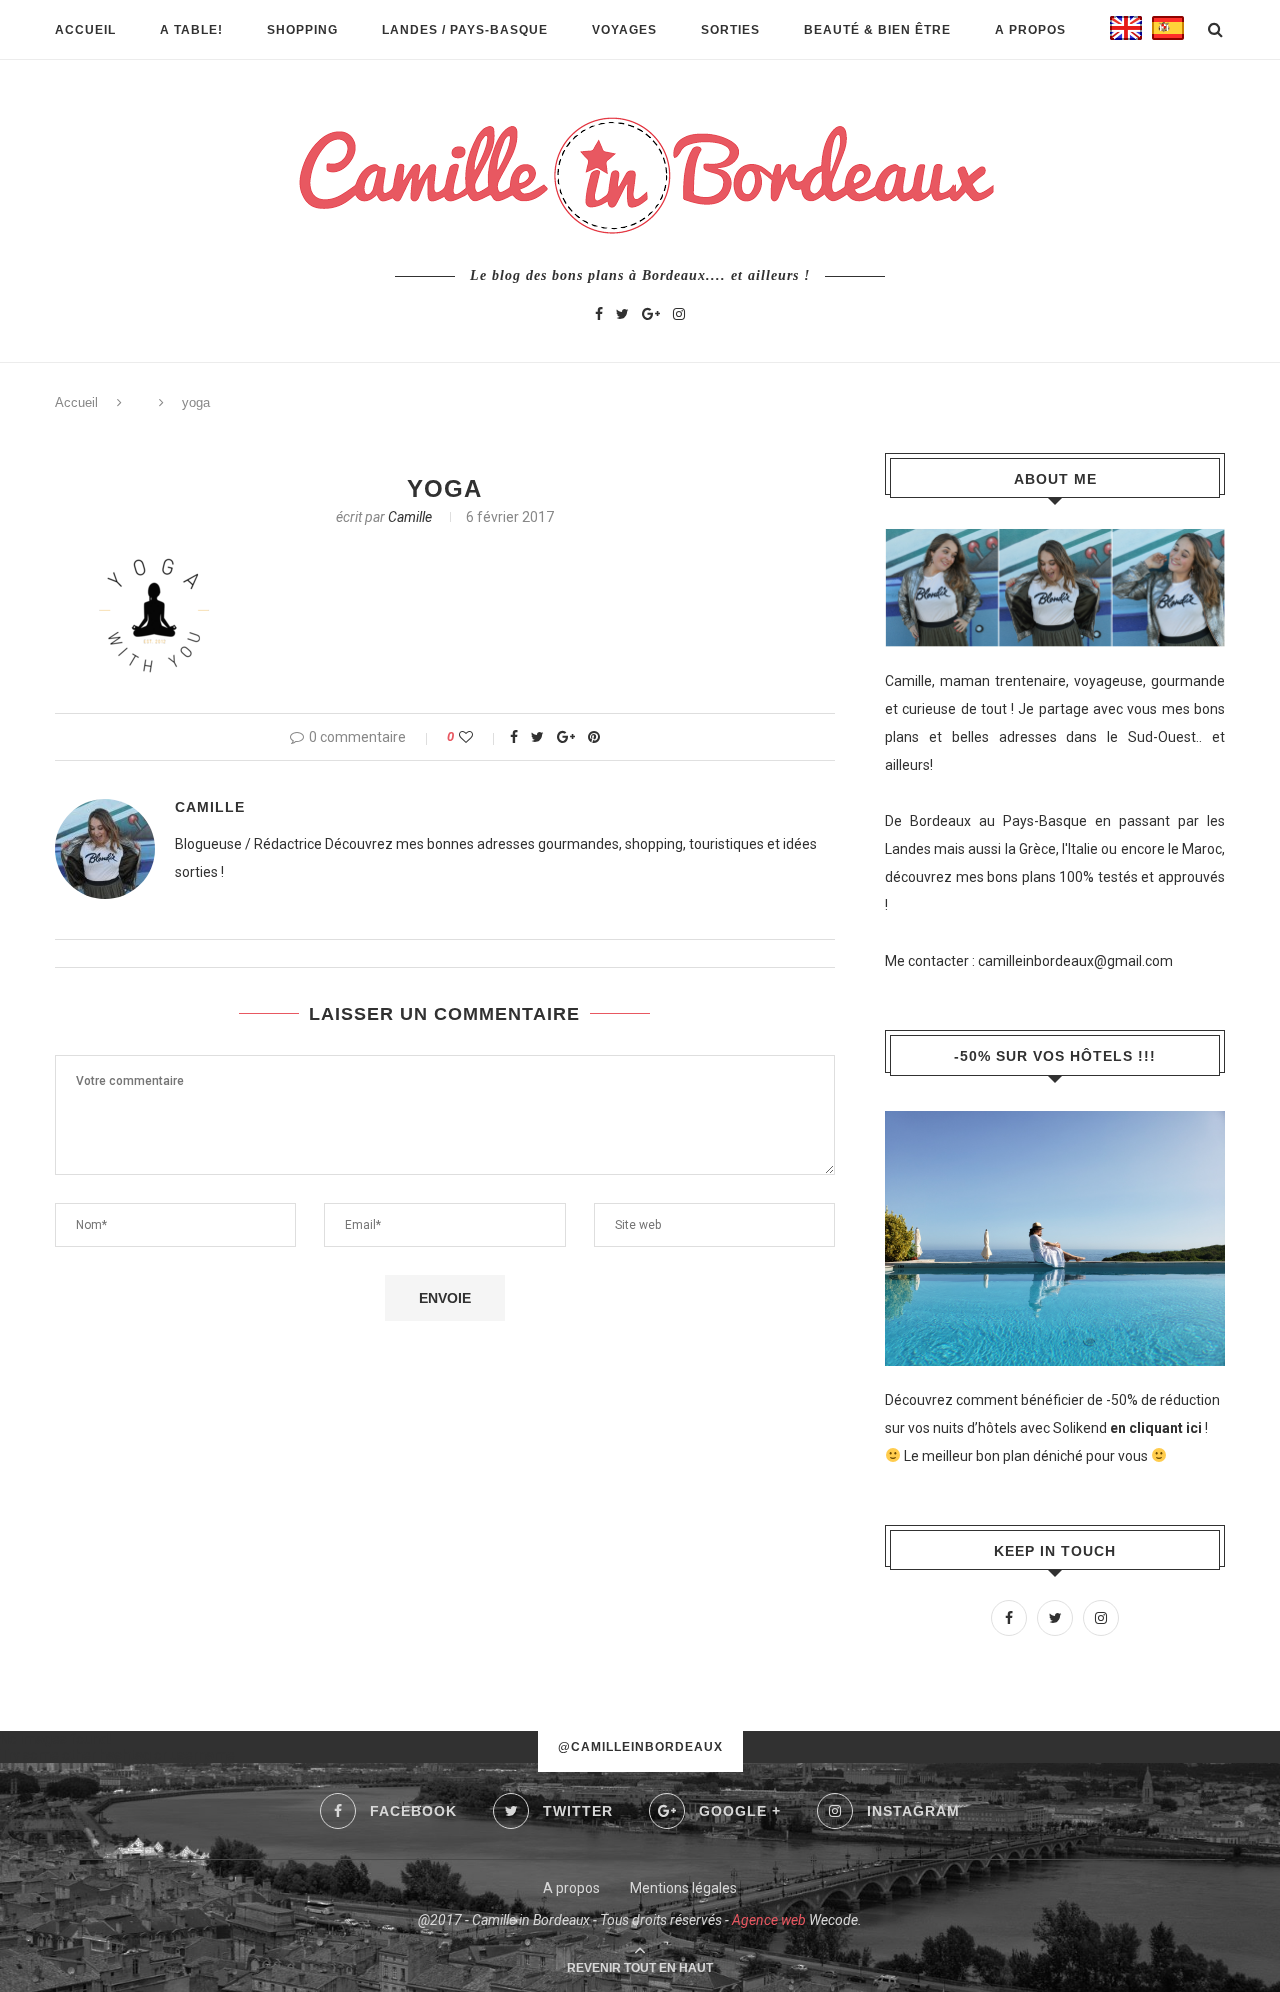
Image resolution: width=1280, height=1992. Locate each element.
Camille (410, 517)
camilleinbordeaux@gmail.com (1075, 961)
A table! (191, 30)
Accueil (85, 30)
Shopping (302, 30)
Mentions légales (683, 1888)
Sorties (730, 30)
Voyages (624, 30)
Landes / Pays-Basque (465, 30)
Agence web (769, 1920)
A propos (1030, 30)
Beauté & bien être (877, 30)
